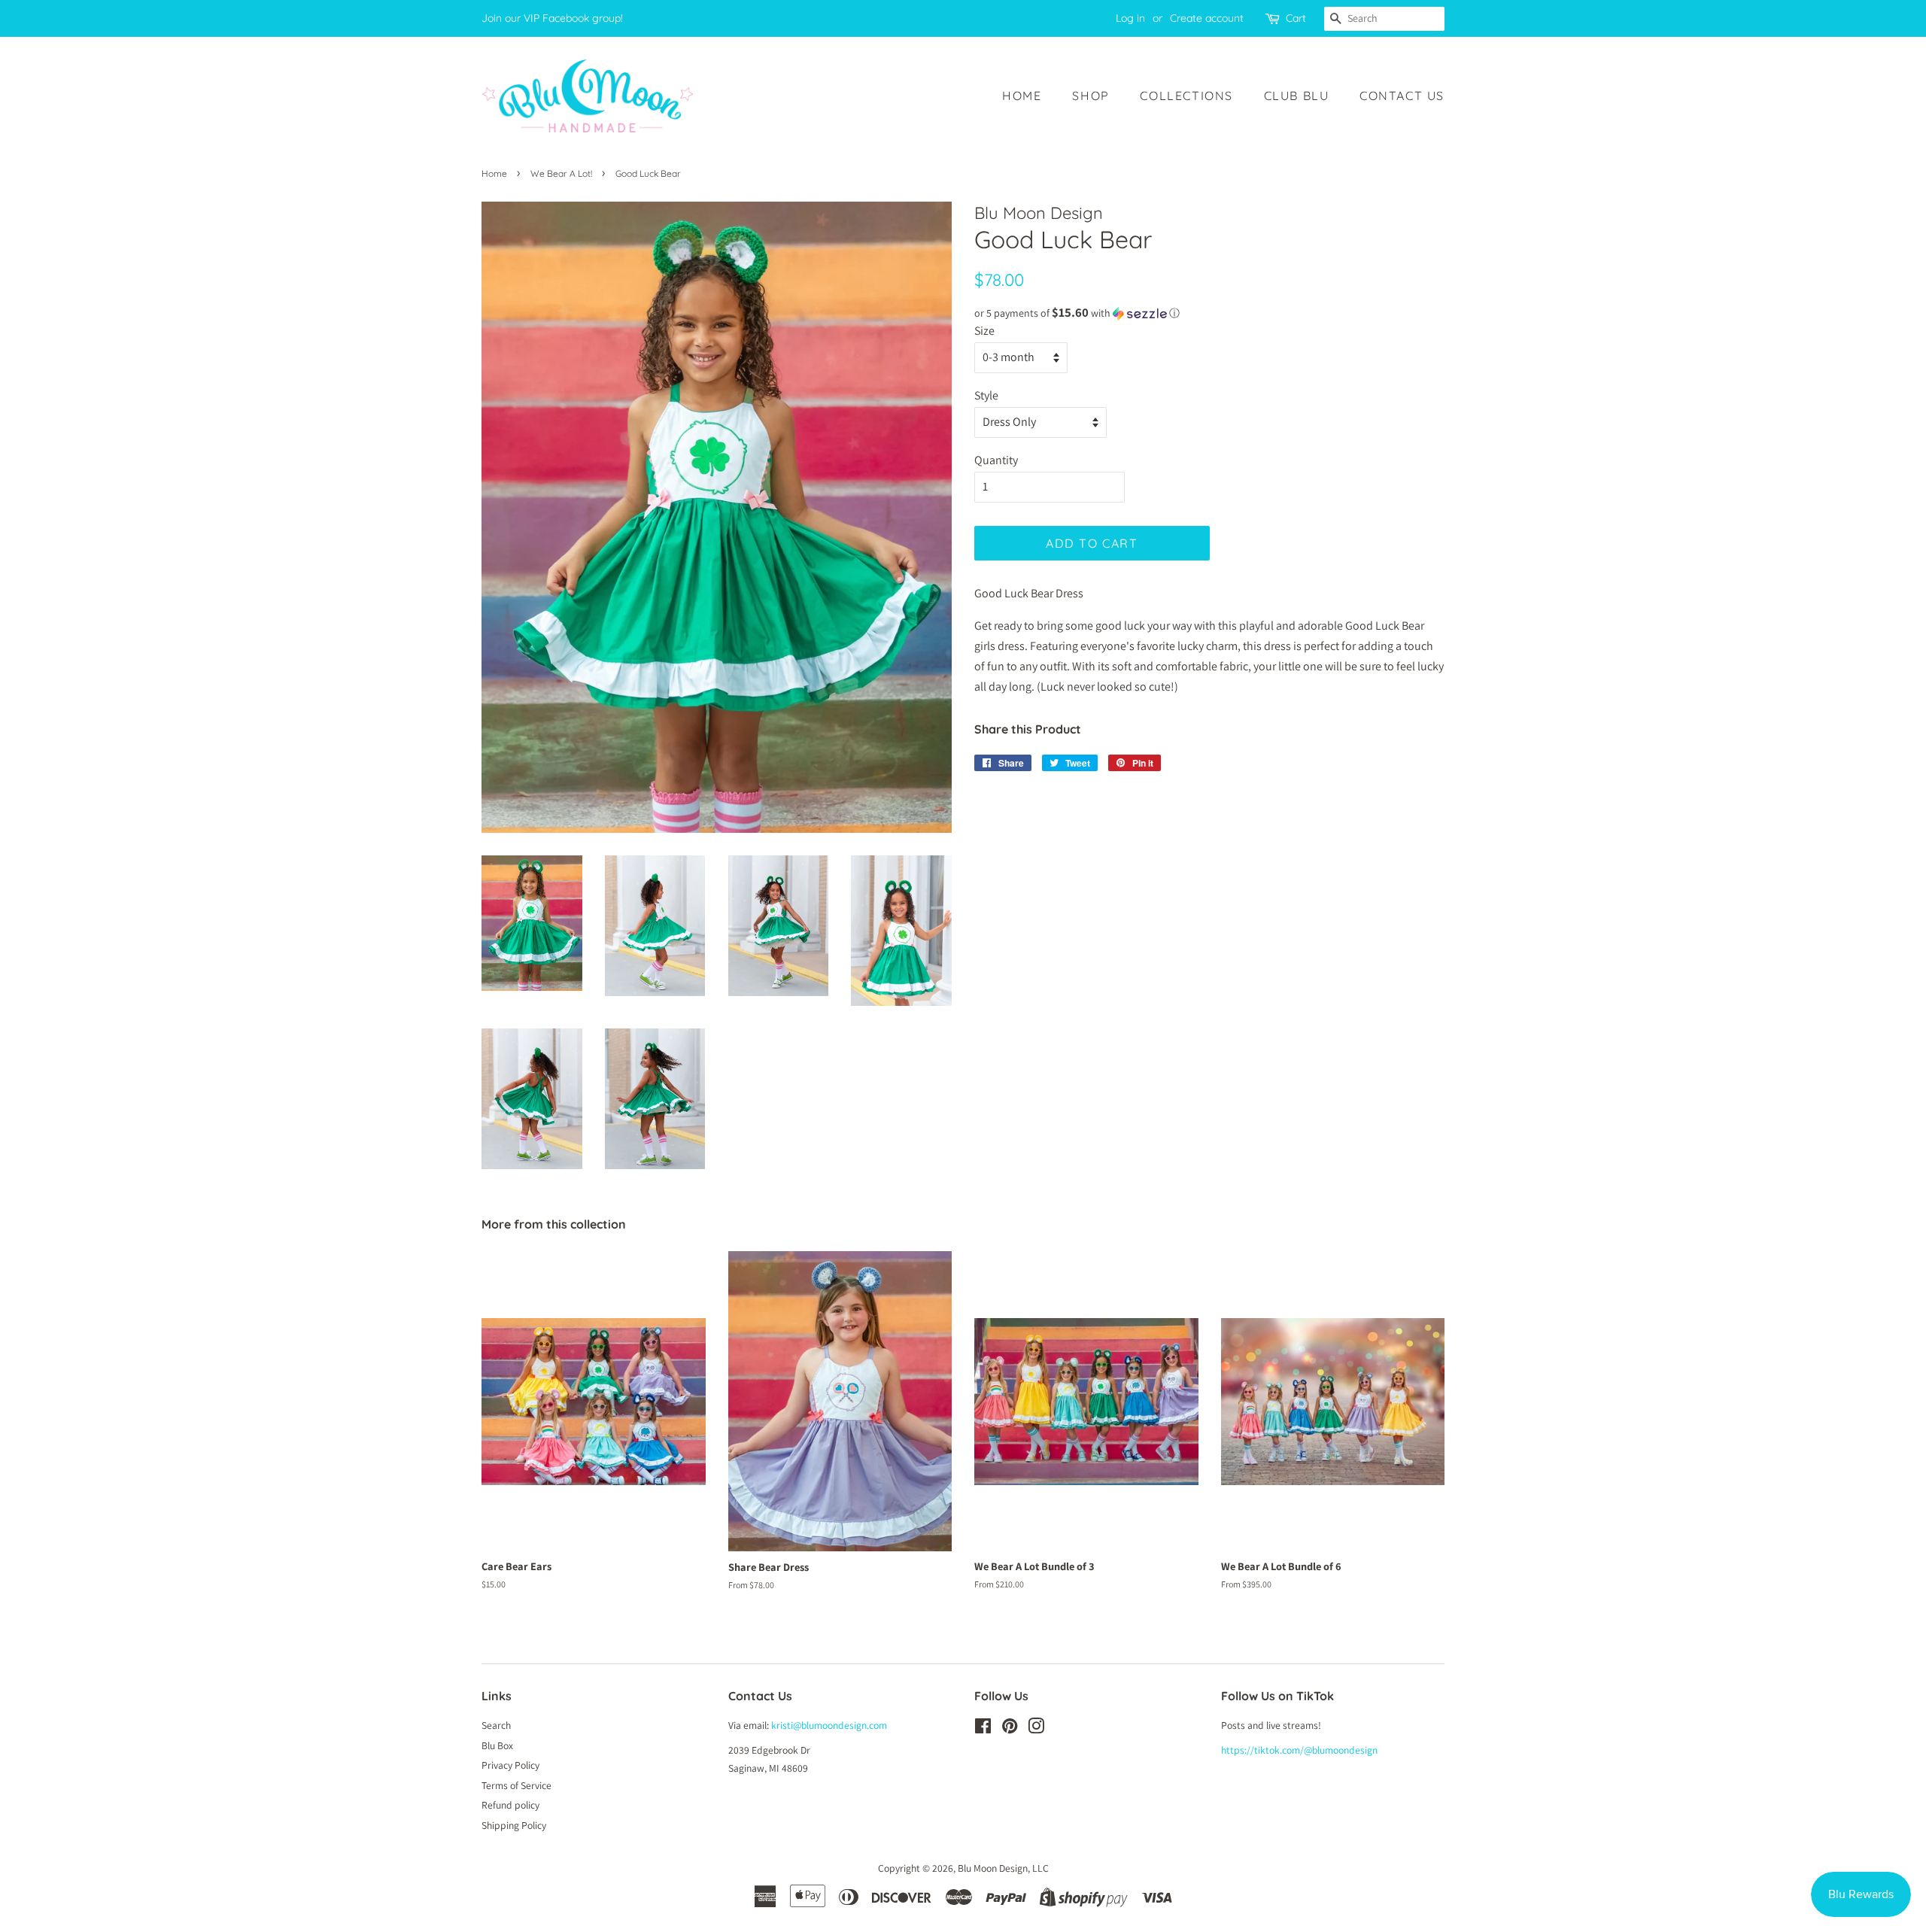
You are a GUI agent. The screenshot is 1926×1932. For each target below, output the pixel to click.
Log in (1130, 18)
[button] (1209, 313)
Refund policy (510, 1805)
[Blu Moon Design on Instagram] (1036, 1729)
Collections (1186, 96)
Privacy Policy (510, 1765)
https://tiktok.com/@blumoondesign (1299, 1750)
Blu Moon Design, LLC (1003, 1868)
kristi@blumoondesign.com (829, 1725)
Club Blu (1297, 96)
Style (986, 395)
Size (984, 331)
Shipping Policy (514, 1825)
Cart (1296, 18)
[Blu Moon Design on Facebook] (983, 1729)
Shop (1091, 96)
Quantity (996, 460)
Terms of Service (516, 1785)
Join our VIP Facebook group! (552, 18)
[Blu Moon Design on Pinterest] (1010, 1729)
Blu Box (497, 1745)
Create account (1207, 18)
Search (496, 1725)
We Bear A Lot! (561, 173)
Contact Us (1402, 96)
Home (1022, 96)
